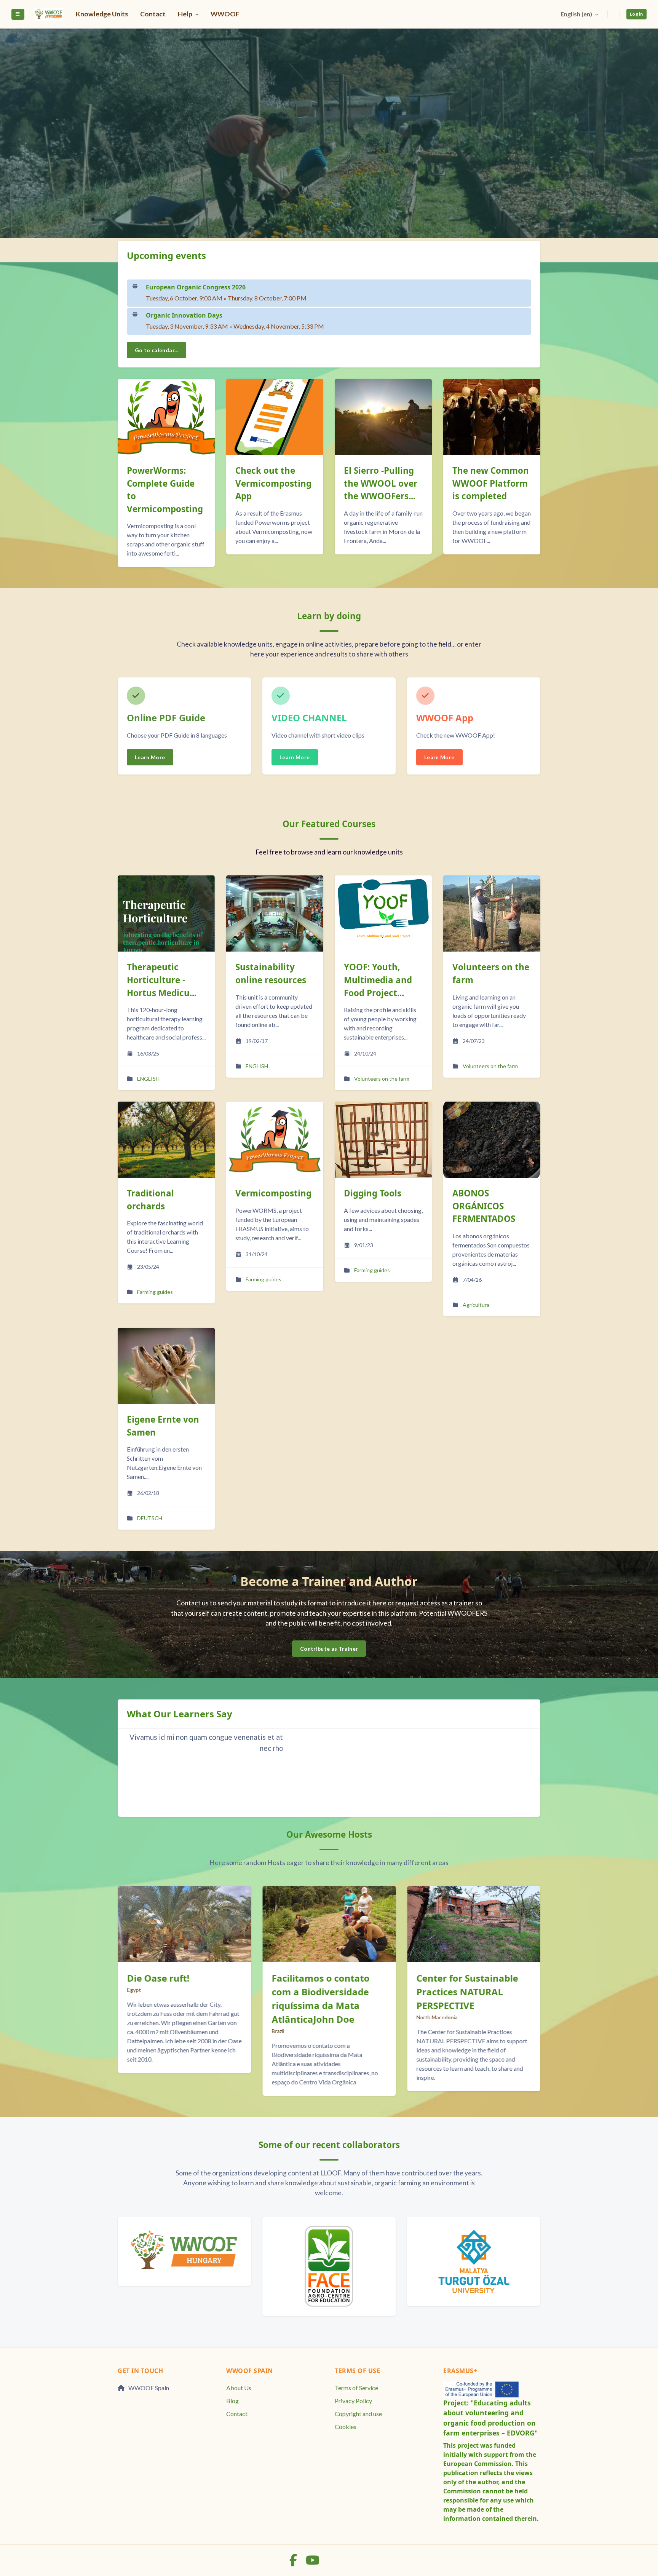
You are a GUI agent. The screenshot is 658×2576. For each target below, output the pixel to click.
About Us (239, 2388)
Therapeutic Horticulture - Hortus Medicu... (162, 980)
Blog (232, 2401)
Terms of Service (356, 2388)
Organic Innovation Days (184, 315)
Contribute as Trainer (329, 1649)
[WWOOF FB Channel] (294, 2562)
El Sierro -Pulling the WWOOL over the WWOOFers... (272, 483)
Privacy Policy (353, 2401)
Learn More (150, 757)
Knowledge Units (102, 14)
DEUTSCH (150, 1518)
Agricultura (476, 1305)
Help (186, 14)
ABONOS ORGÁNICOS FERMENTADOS (484, 1206)
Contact (153, 14)
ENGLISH (148, 1079)
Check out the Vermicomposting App (165, 483)
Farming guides (155, 1292)
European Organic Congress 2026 (196, 287)
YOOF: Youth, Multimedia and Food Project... (378, 980)
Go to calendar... (157, 350)
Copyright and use (358, 2414)
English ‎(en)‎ (577, 14)
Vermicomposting (273, 1193)
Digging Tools (373, 1193)
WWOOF (225, 14)
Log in (636, 14)
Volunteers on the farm (382, 1079)
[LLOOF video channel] (313, 2562)
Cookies (346, 2427)
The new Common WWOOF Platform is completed (382, 483)
